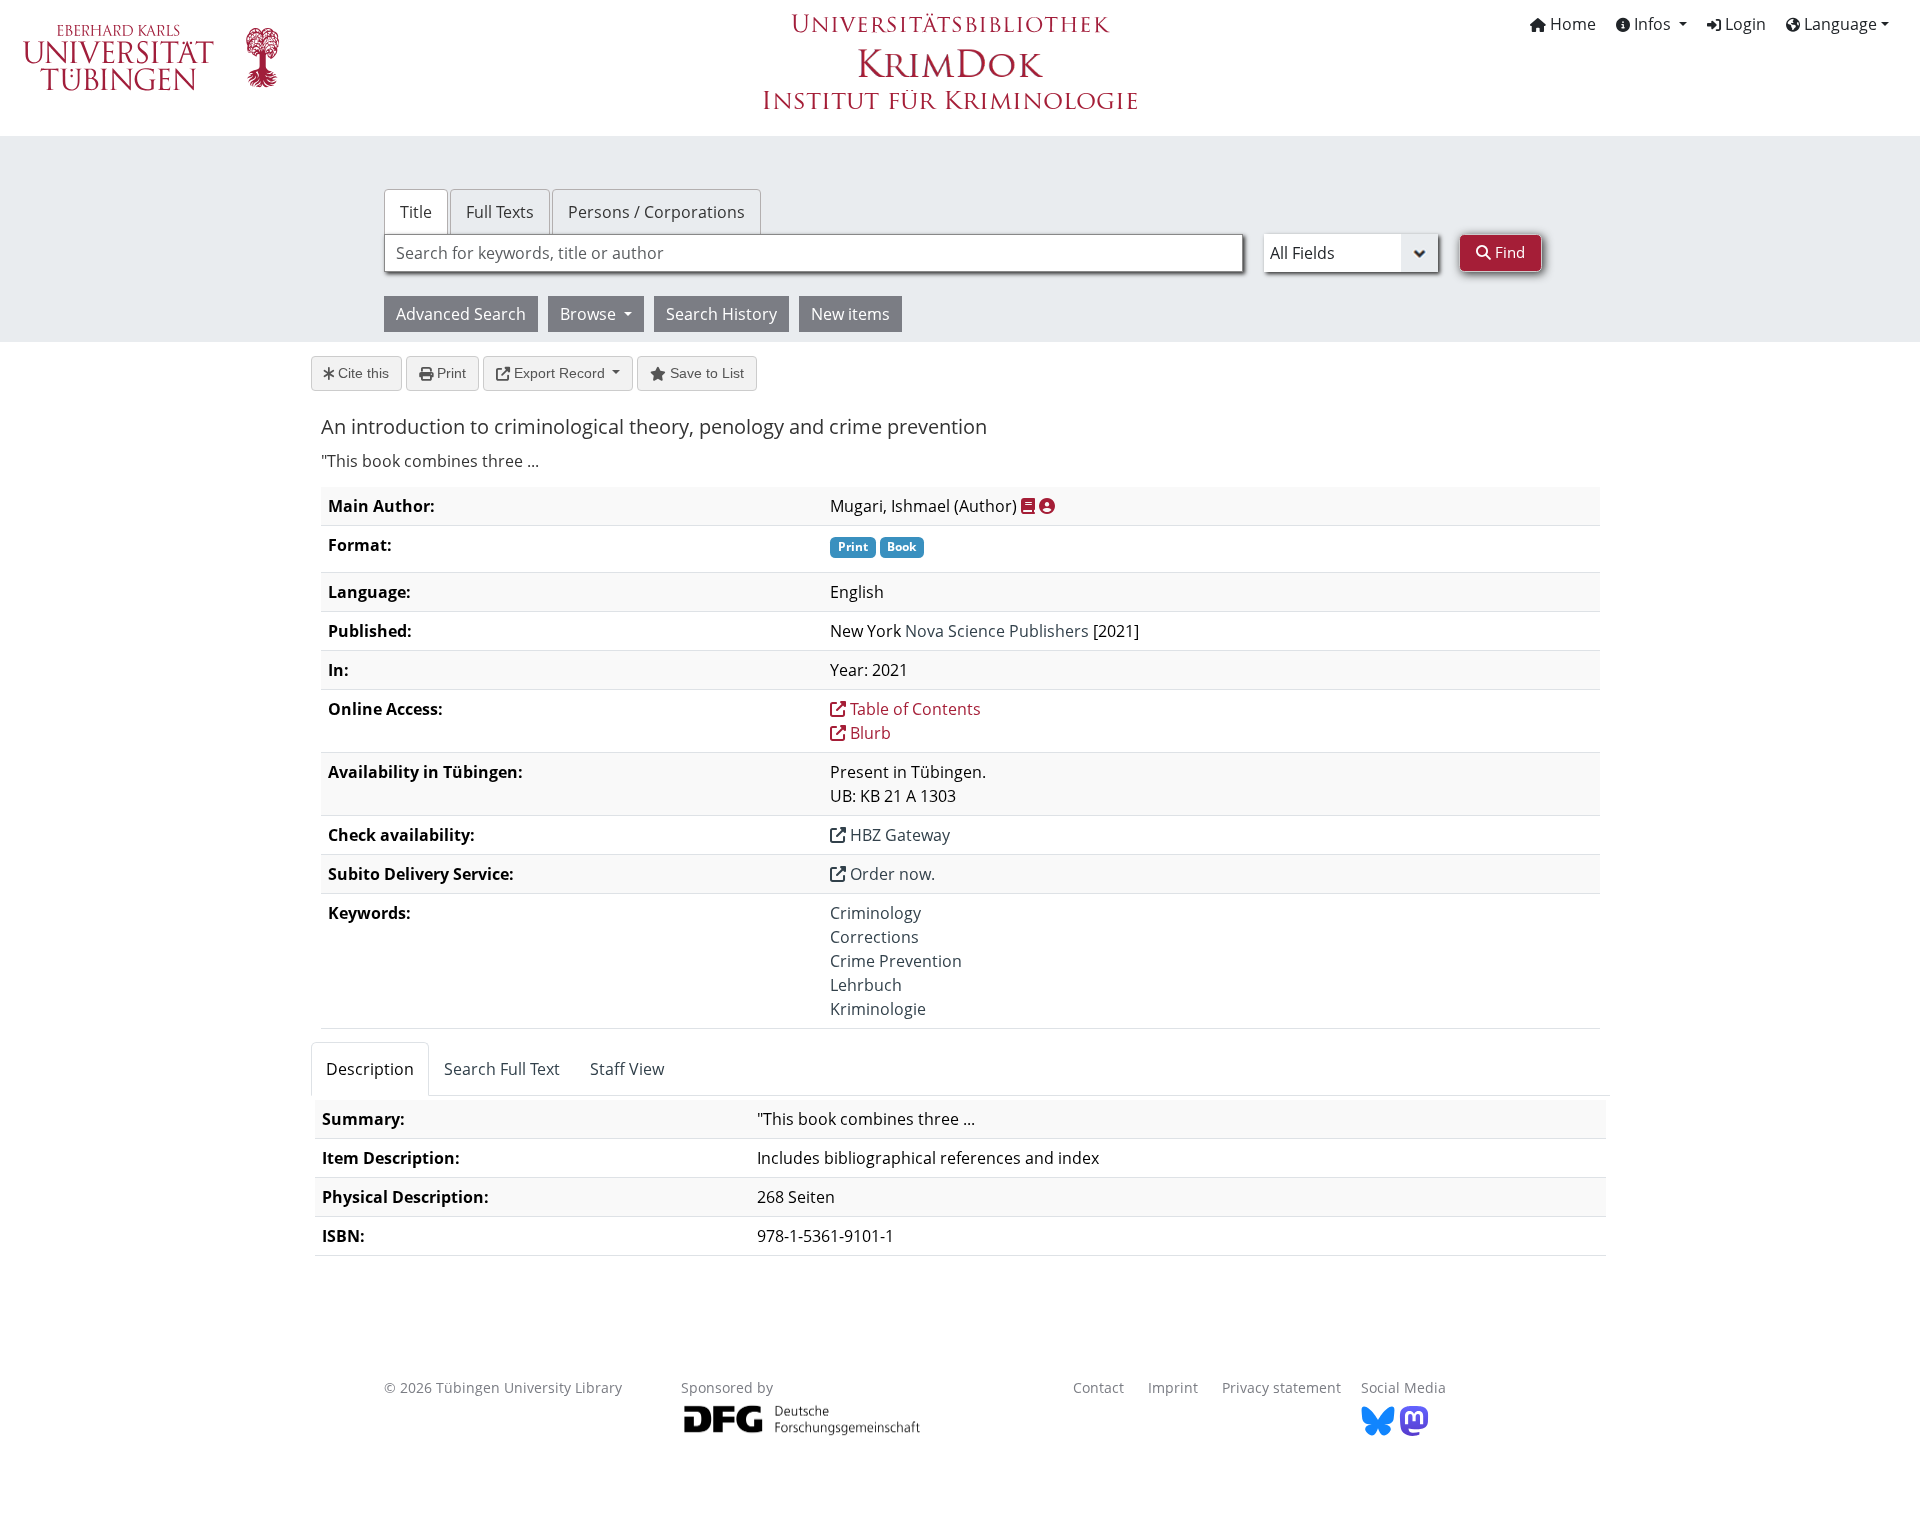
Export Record (559, 373)
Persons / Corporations (656, 212)
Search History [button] (721, 314)
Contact (1098, 1387)
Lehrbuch (866, 985)
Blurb (868, 733)
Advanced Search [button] (461, 314)
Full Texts (500, 212)
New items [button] (850, 314)
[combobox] (813, 253)
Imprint (1173, 1387)
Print (449, 373)
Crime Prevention (896, 961)
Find (1508, 252)
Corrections (874, 937)
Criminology (875, 913)
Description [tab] (370, 1069)
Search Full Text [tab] (502, 1069)
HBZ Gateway (898, 835)
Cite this (361, 373)
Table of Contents (913, 709)
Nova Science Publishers (997, 631)
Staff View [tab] (627, 1069)
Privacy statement (1281, 1387)
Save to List (705, 373)
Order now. (890, 874)
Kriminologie (878, 1009)
